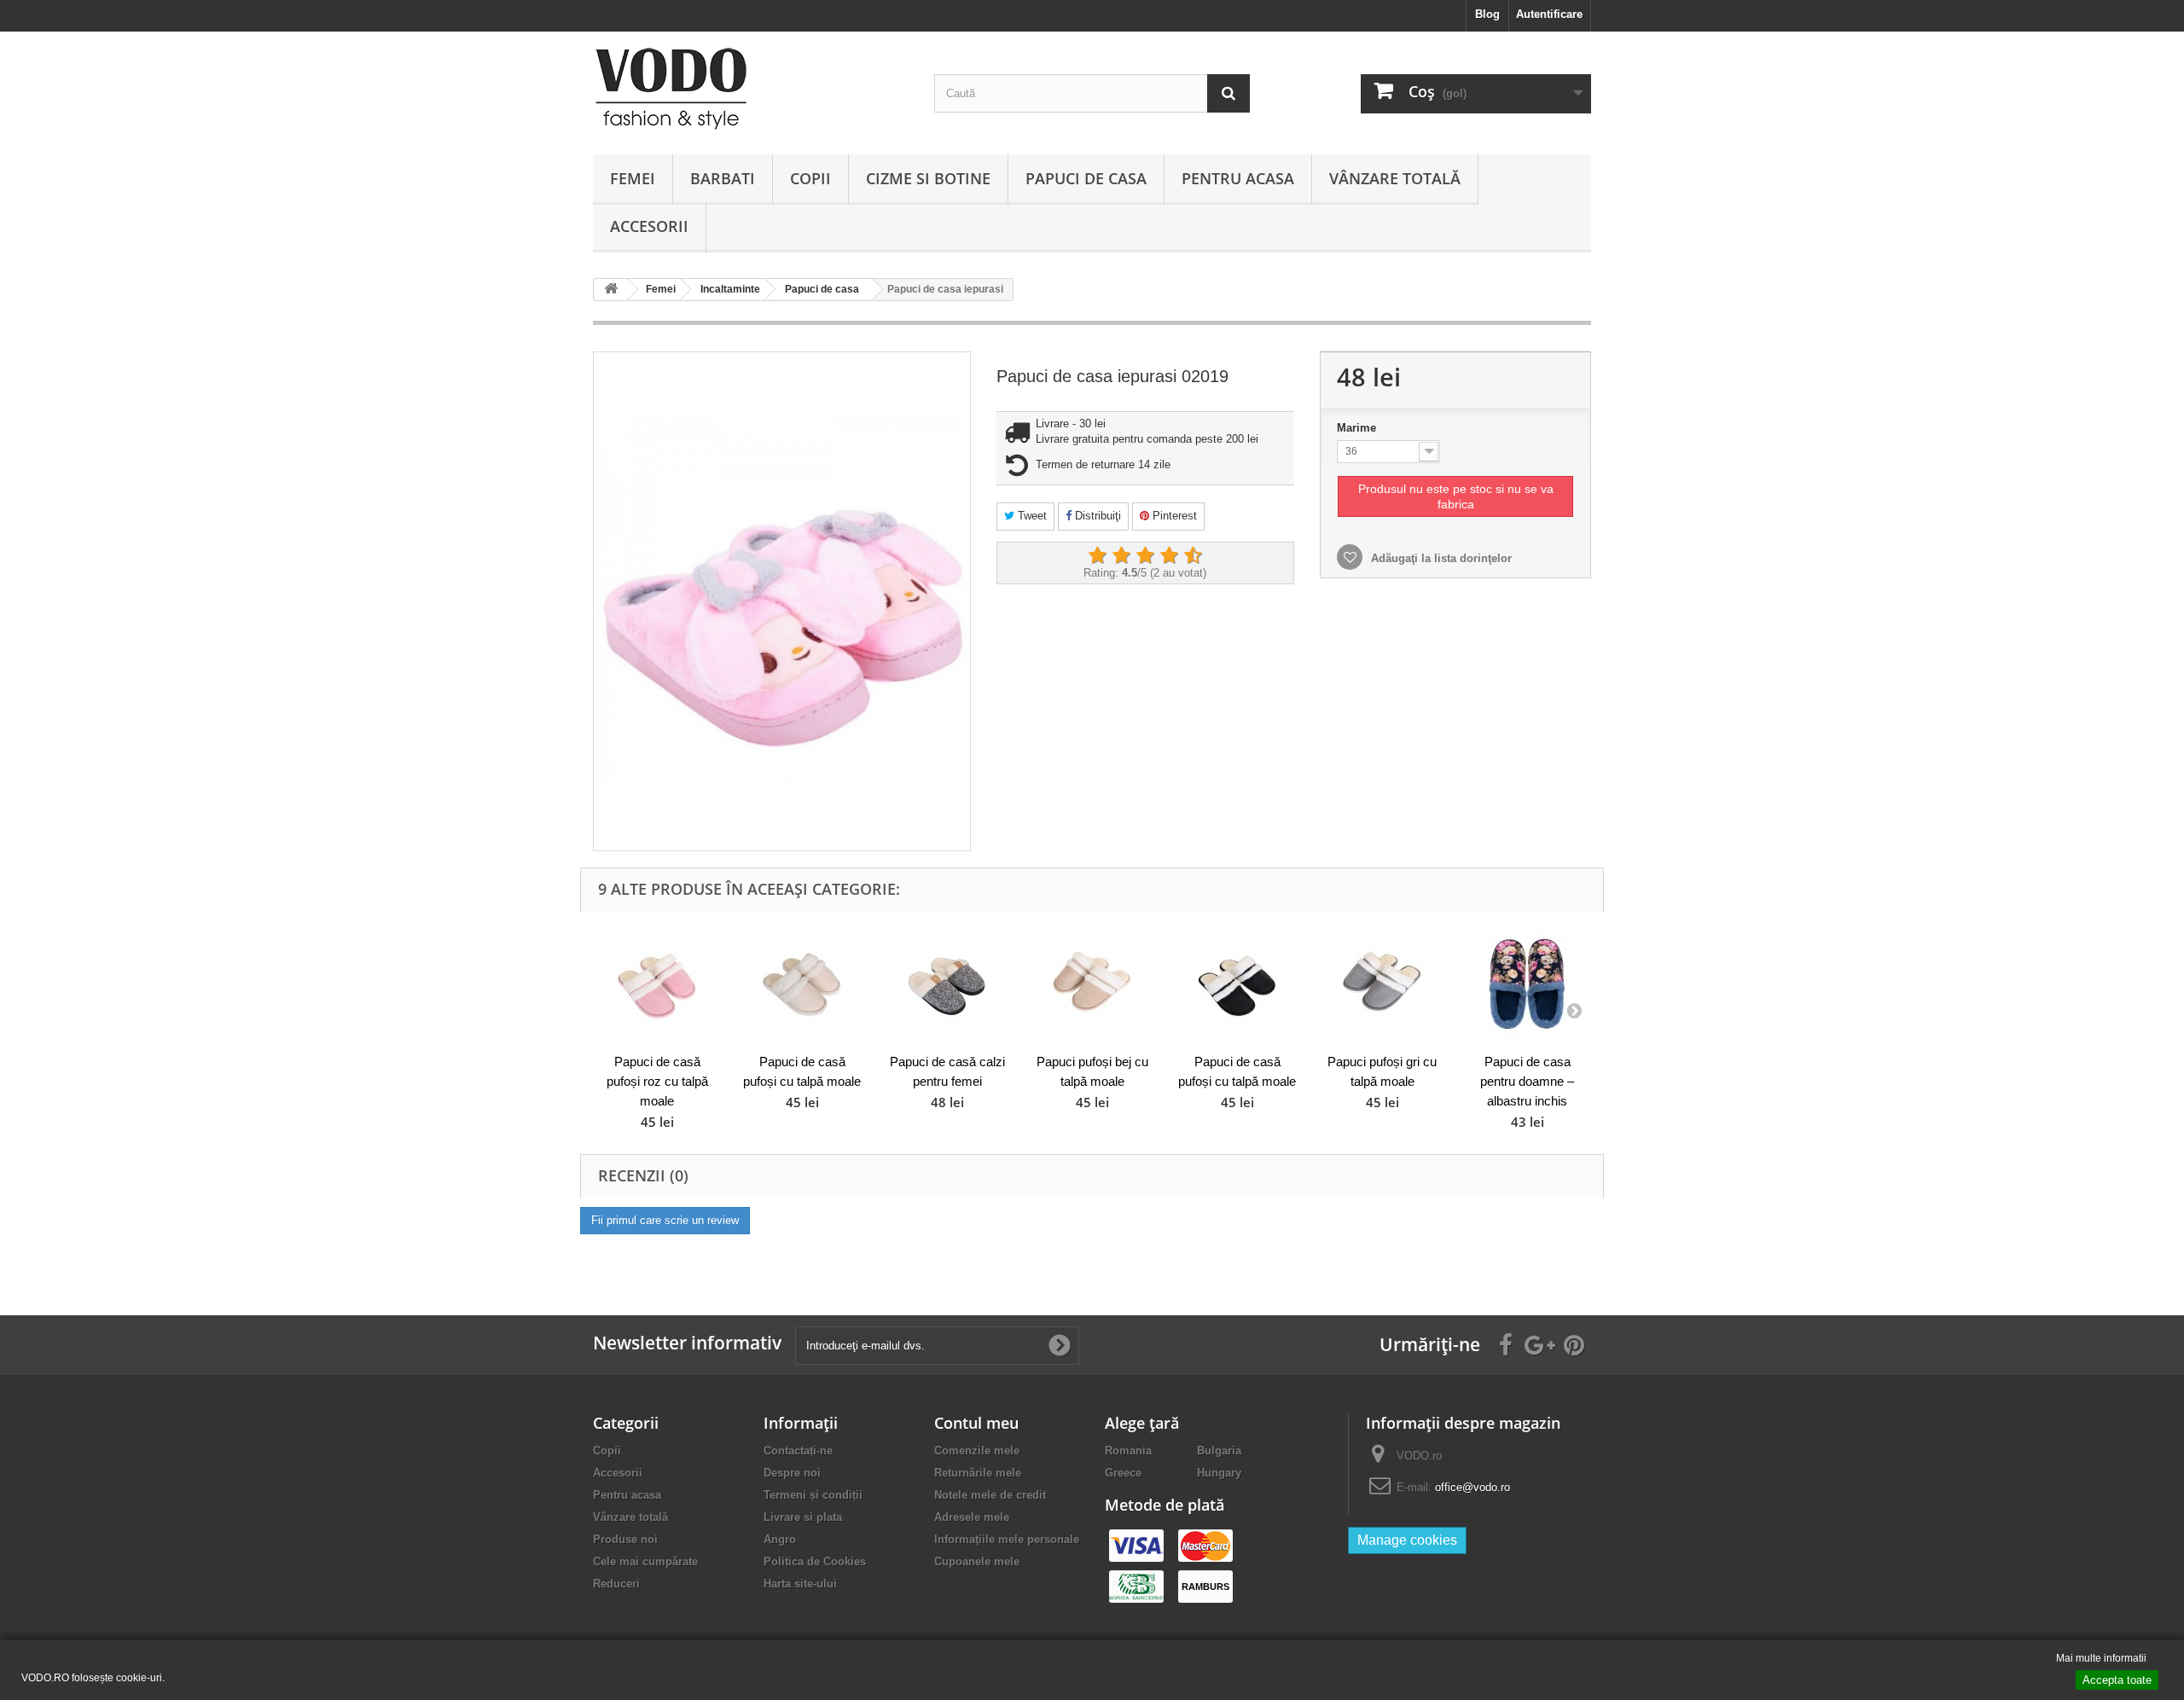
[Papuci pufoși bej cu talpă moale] (1092, 985)
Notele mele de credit (990, 1495)
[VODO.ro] (751, 89)
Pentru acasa (1238, 178)
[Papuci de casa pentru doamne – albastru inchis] (1527, 985)
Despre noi (792, 1473)
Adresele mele (972, 1517)
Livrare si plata (803, 1517)
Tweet (1031, 516)
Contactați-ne (798, 1451)
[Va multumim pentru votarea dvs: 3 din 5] (1145, 556)
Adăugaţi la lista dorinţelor (1440, 558)
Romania (1128, 1451)
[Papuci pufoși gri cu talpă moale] (1382, 985)
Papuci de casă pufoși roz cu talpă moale (657, 1081)
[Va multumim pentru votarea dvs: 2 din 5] (1121, 556)
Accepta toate (2117, 1680)
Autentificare (1549, 14)
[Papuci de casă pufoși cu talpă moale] (802, 985)
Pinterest (1173, 516)
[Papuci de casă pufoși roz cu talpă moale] (657, 985)
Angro (780, 1539)
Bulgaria (1219, 1451)
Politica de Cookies (815, 1561)
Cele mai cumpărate (645, 1561)
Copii (810, 178)
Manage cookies (1407, 1540)
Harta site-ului (800, 1584)
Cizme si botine (928, 178)
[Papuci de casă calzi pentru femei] (947, 985)
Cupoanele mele (977, 1561)
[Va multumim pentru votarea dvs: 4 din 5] (1169, 556)
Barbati (723, 178)
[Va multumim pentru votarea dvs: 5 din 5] (1193, 556)
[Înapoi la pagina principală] (611, 290)
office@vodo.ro (1472, 1487)
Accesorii (649, 226)
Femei (633, 178)
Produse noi (625, 1539)
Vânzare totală (1395, 178)
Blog (1487, 14)
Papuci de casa (1086, 178)
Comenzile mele (977, 1451)
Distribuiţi (1096, 516)
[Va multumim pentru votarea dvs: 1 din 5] (1097, 556)
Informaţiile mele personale (1007, 1539)
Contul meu (976, 1423)
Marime (1358, 428)
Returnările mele (978, 1473)
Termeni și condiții (813, 1495)
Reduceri (616, 1584)
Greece (1123, 1473)
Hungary (1219, 1473)
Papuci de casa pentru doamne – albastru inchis (1527, 1081)
